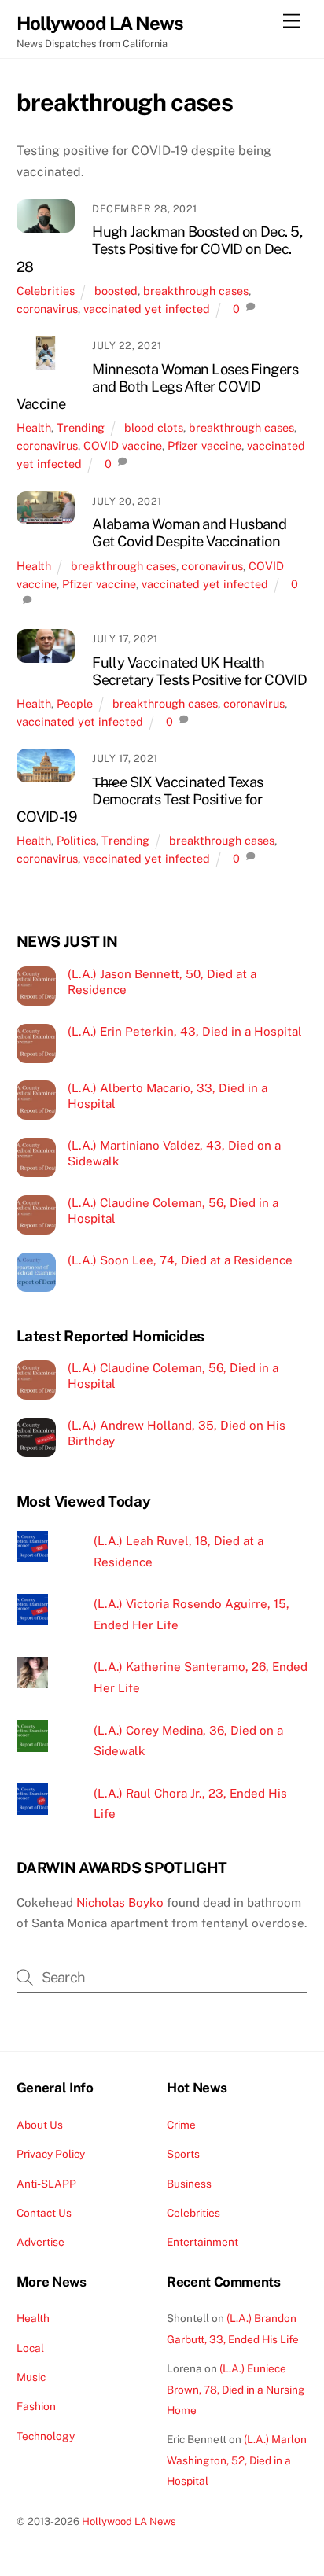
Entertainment (202, 2242)
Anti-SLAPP (46, 2184)
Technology (46, 2436)
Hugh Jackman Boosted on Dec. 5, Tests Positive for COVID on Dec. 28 (159, 249)
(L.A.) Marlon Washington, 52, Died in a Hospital (237, 2460)
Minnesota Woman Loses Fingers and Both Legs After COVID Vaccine (158, 386)
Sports (183, 2154)
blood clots (154, 427)
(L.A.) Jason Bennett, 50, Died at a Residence (162, 982)
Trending (81, 427)
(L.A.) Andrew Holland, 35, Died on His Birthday (177, 1433)
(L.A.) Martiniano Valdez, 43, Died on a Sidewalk (174, 1153)
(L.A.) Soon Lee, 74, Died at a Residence (180, 1260)
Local (30, 2348)
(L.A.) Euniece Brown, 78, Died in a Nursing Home (236, 2389)
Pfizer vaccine (204, 445)
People (75, 703)
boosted (116, 291)
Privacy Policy (51, 2154)
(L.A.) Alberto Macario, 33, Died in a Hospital (168, 1096)
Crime (181, 2125)
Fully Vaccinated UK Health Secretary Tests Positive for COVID (199, 671)
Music (31, 2377)
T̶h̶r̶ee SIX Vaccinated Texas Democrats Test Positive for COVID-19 (140, 799)
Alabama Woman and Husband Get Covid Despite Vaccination (189, 533)
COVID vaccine (123, 445)
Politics (76, 840)
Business (189, 2184)
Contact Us (44, 2213)
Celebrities (46, 291)
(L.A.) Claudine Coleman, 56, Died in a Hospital (173, 1211)
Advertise (40, 2242)
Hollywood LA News (129, 2521)
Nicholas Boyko (120, 1903)
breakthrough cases (196, 291)
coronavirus (47, 309)
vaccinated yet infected (147, 309)
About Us (40, 2125)
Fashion (36, 2406)
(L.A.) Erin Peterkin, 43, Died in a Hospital (185, 1031)
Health (34, 427)
